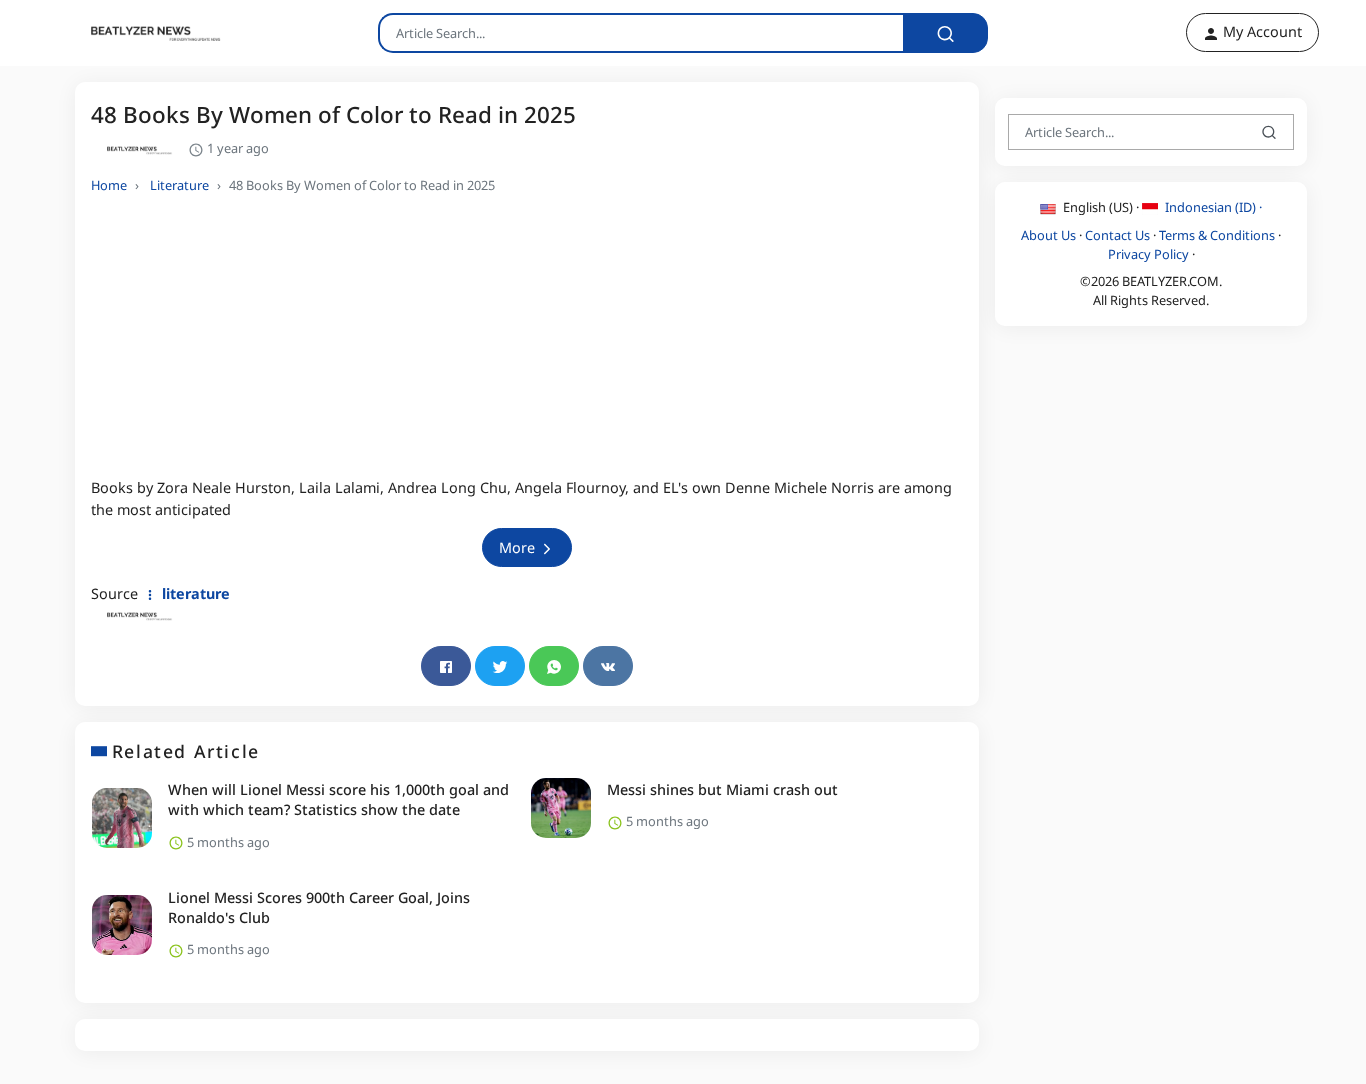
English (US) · (1101, 207)
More (519, 547)
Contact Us (1117, 234)
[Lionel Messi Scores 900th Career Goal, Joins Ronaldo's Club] (122, 925)
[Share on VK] (608, 666)
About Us (1048, 234)
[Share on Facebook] (446, 666)
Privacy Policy (1148, 253)
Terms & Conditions (1217, 234)
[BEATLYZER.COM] (144, 33)
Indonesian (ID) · (1212, 207)
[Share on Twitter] (500, 666)
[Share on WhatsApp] (554, 666)
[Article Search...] (945, 33)
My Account (1260, 31)
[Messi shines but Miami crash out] (561, 808)
